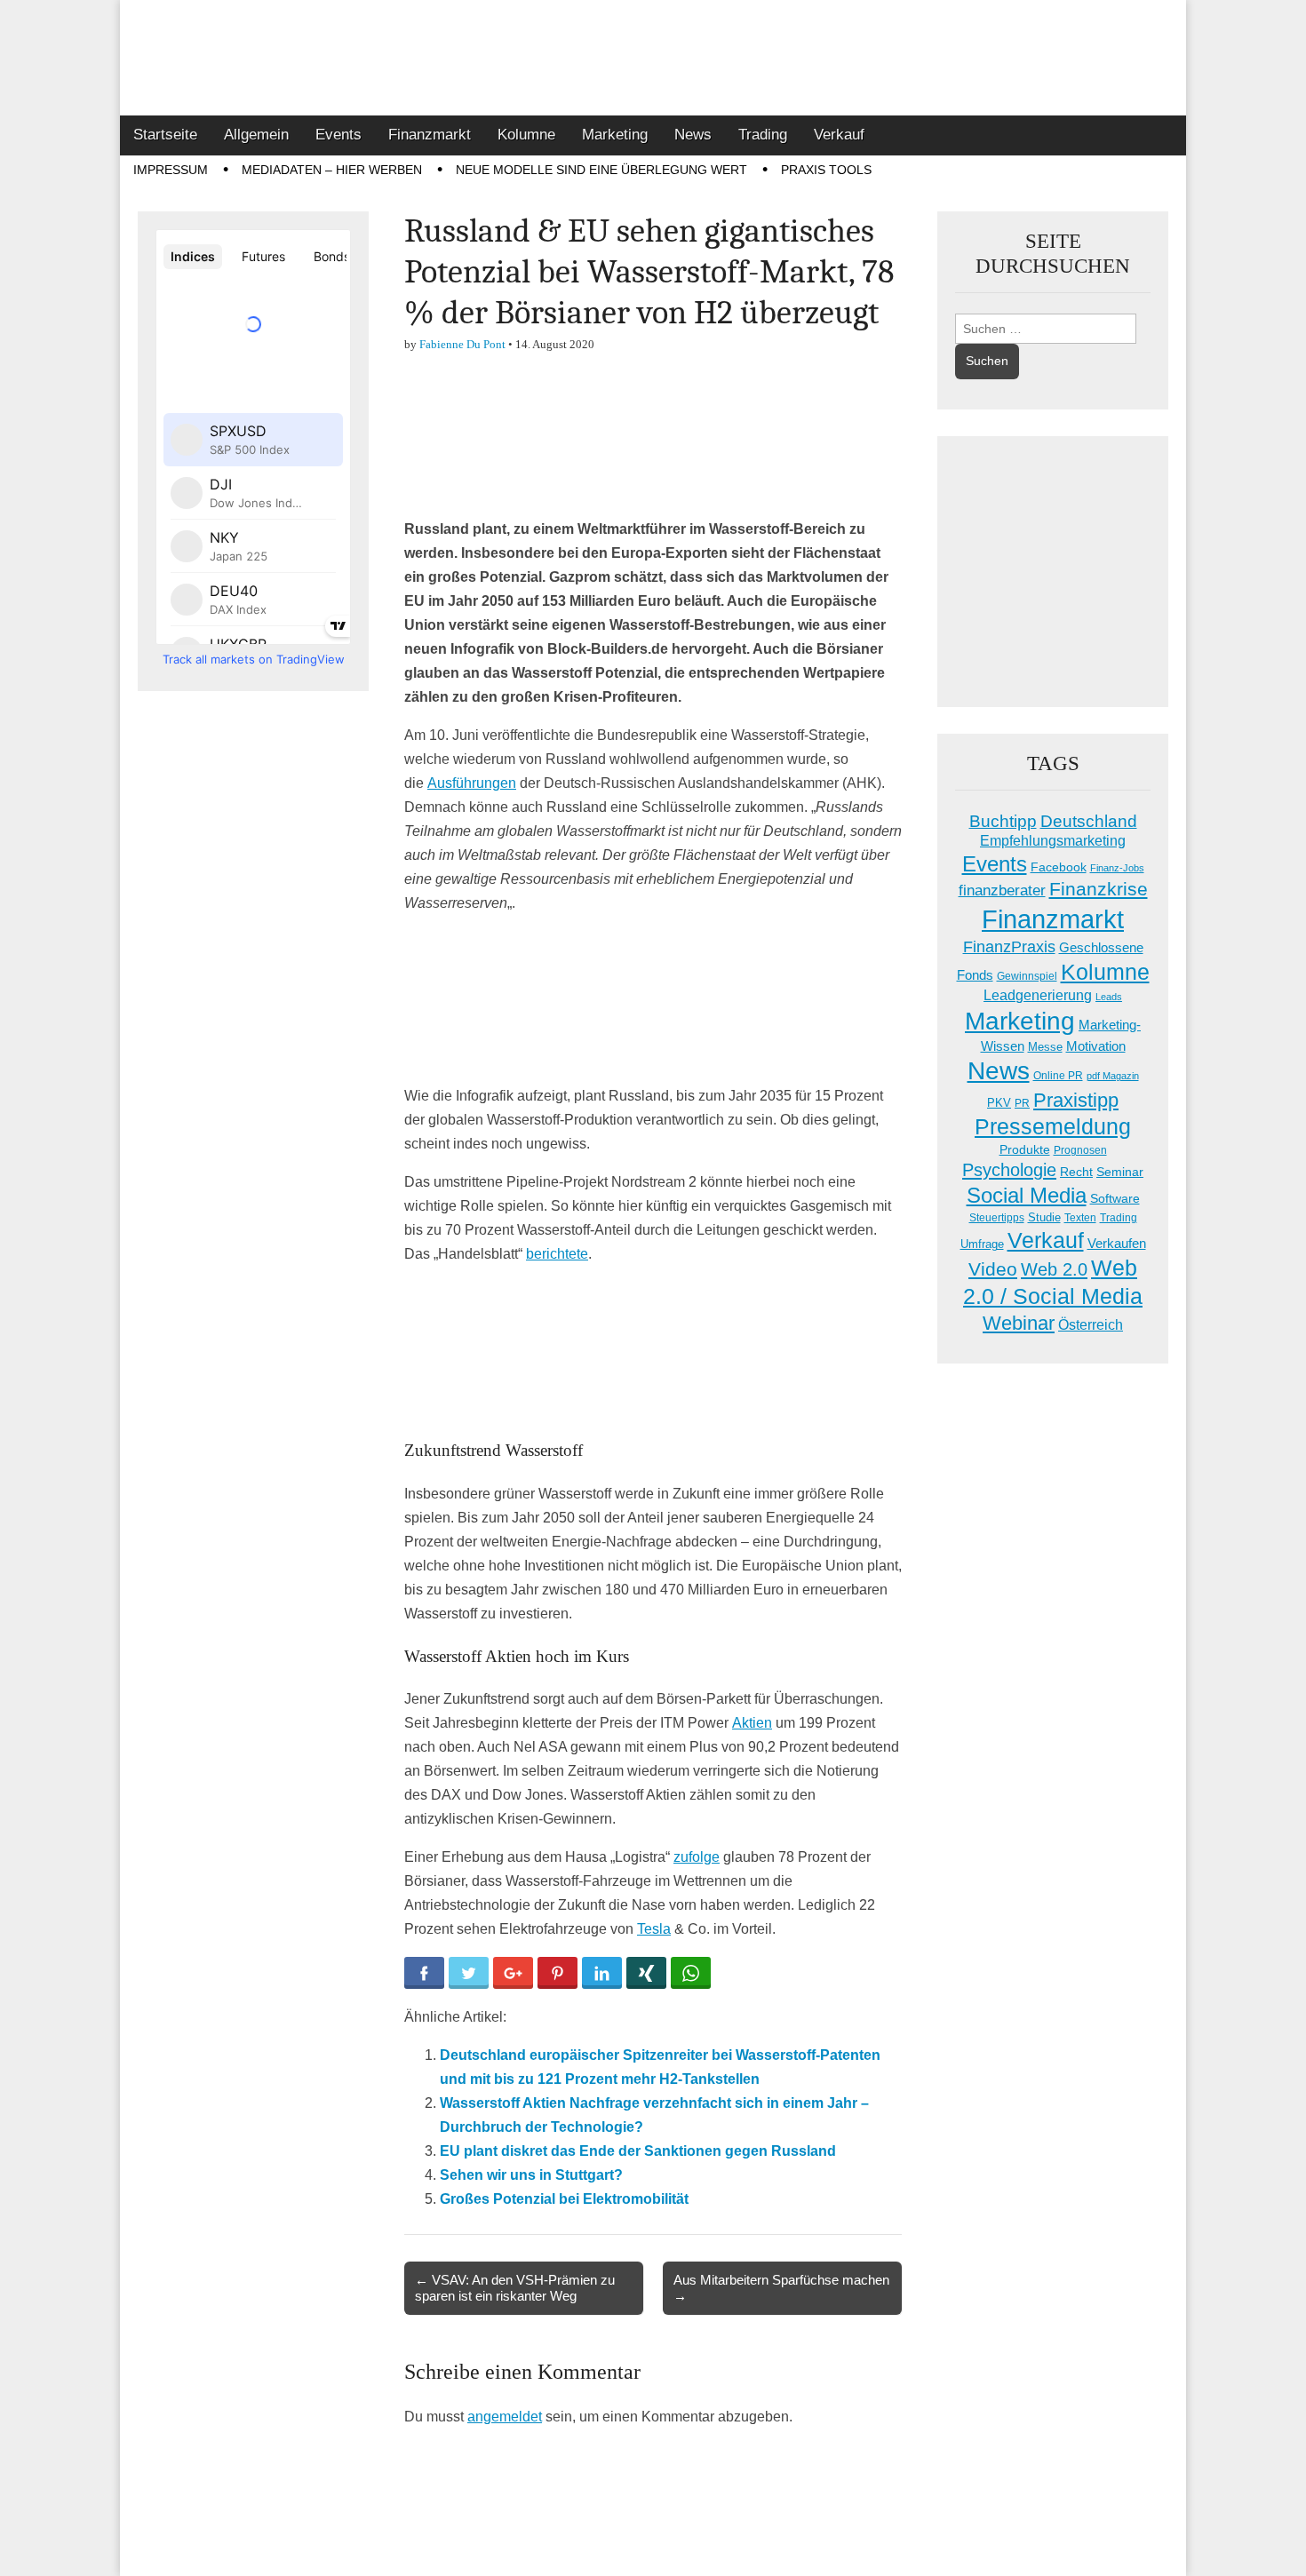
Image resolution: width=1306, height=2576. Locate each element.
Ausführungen (472, 783)
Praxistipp (1076, 1100)
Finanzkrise (1099, 889)
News (693, 135)
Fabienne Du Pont (462, 344)
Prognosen (1080, 1150)
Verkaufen (1117, 1243)
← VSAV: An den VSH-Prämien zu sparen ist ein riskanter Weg (515, 2288)
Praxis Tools (826, 170)
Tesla (654, 1929)
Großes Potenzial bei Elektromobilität (564, 2199)
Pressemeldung (1053, 1127)
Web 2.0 (1054, 1269)
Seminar (1120, 1172)
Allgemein (256, 135)
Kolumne (526, 135)
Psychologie (1009, 1170)
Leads (1109, 997)
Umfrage (982, 1244)
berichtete (557, 1254)
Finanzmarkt (430, 135)
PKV (999, 1103)
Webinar (1019, 1323)
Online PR (1058, 1076)
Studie (1044, 1217)
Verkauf (839, 135)
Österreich (1091, 1325)
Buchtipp (1003, 821)
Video (993, 1269)
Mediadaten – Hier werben (332, 170)
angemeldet (505, 2417)
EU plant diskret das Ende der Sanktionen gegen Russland (638, 2151)
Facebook (1059, 867)
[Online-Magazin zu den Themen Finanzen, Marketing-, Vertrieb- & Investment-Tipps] (653, 58)
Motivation (1096, 1046)
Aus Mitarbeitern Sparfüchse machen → (781, 2288)
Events (338, 135)
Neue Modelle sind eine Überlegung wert (601, 170)
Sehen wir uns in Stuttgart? (531, 2175)
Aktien (752, 1723)
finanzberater (1002, 890)
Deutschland (1089, 821)
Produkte (1025, 1149)
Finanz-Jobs (1117, 868)
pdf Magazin (1113, 1076)
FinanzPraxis (1009, 946)
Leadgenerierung (1038, 995)
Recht (1076, 1172)
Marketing (615, 135)
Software (1115, 1198)
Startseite (165, 135)
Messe (1045, 1047)
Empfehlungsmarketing (1053, 841)
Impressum (171, 170)
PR (1022, 1103)
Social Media (1027, 1195)
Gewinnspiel (1027, 976)
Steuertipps (997, 1218)
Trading (763, 135)
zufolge (697, 1857)
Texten (1080, 1218)
